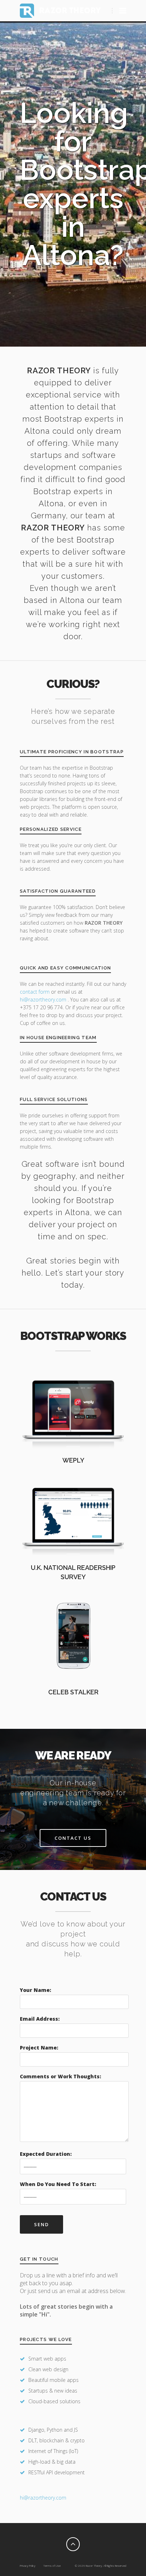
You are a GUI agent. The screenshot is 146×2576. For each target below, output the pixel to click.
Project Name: (39, 2048)
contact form (35, 992)
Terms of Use (52, 2566)
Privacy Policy (28, 2566)
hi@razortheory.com (44, 1000)
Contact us (73, 1838)
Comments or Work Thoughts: (60, 2076)
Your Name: (35, 1990)
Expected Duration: (46, 2154)
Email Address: (40, 2019)
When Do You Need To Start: (58, 2184)
